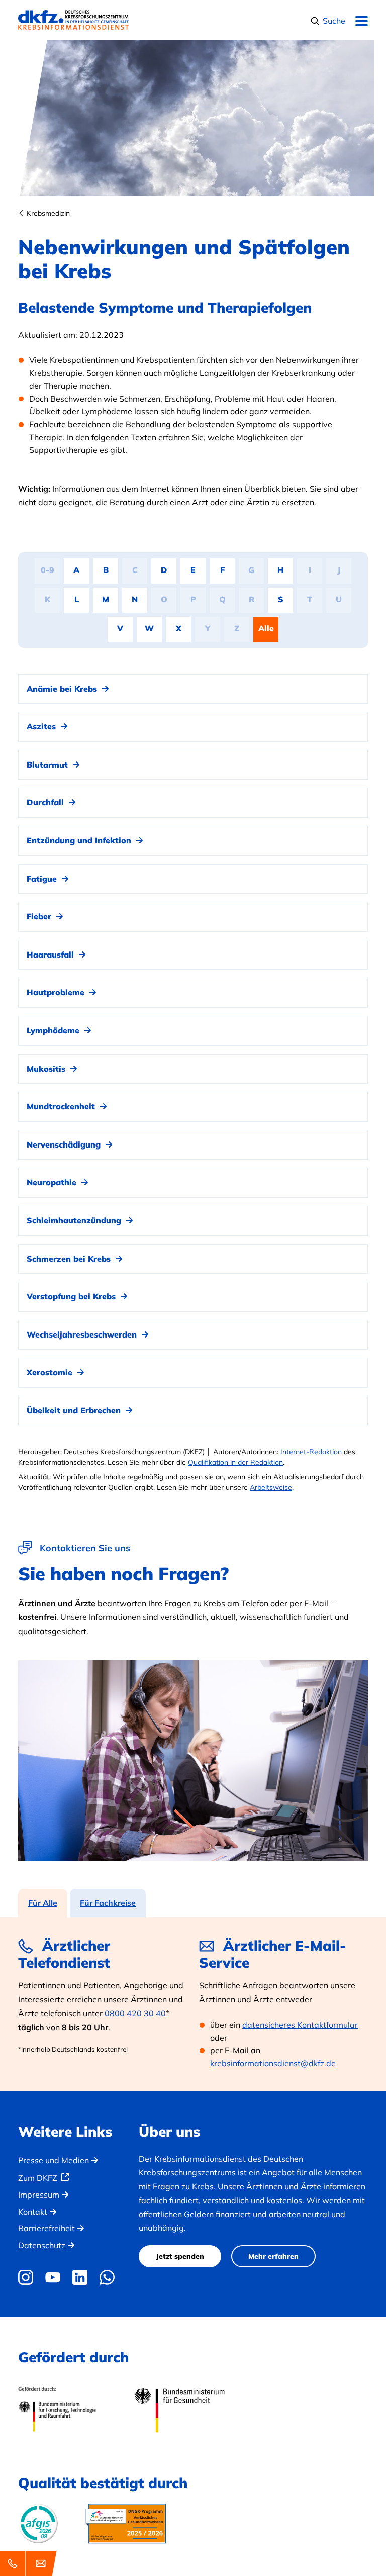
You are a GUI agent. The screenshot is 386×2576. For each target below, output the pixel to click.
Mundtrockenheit (62, 1106)
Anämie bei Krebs (63, 689)
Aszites (42, 726)
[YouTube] (53, 2277)
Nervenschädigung (65, 1144)
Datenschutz (42, 2245)
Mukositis (47, 1069)
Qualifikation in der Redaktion (235, 1462)
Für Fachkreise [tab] (108, 1903)
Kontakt (33, 2212)
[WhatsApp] (107, 2277)
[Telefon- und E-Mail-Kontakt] (30, 2563)
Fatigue (43, 879)
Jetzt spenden (180, 2256)
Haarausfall (52, 955)
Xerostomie (51, 1372)
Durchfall (46, 802)
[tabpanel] (193, 2004)
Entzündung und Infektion (80, 840)
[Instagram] (28, 2277)
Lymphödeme (54, 1030)
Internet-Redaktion (311, 1452)
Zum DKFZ (38, 2178)
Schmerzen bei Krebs (70, 1259)
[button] (328, 21)
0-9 (47, 570)
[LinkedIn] (80, 2277)
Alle (266, 628)
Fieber (40, 916)
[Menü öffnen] (362, 21)
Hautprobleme (57, 992)
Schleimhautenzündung (75, 1220)
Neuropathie (53, 1182)
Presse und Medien (54, 2160)
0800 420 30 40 (135, 2013)
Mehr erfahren (273, 2256)
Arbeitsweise (271, 1487)
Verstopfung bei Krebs (72, 1296)
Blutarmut (49, 765)
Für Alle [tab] (43, 1903)
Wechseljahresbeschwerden (83, 1334)
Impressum (39, 2195)
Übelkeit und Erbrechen (75, 1410)
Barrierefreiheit (46, 2228)
